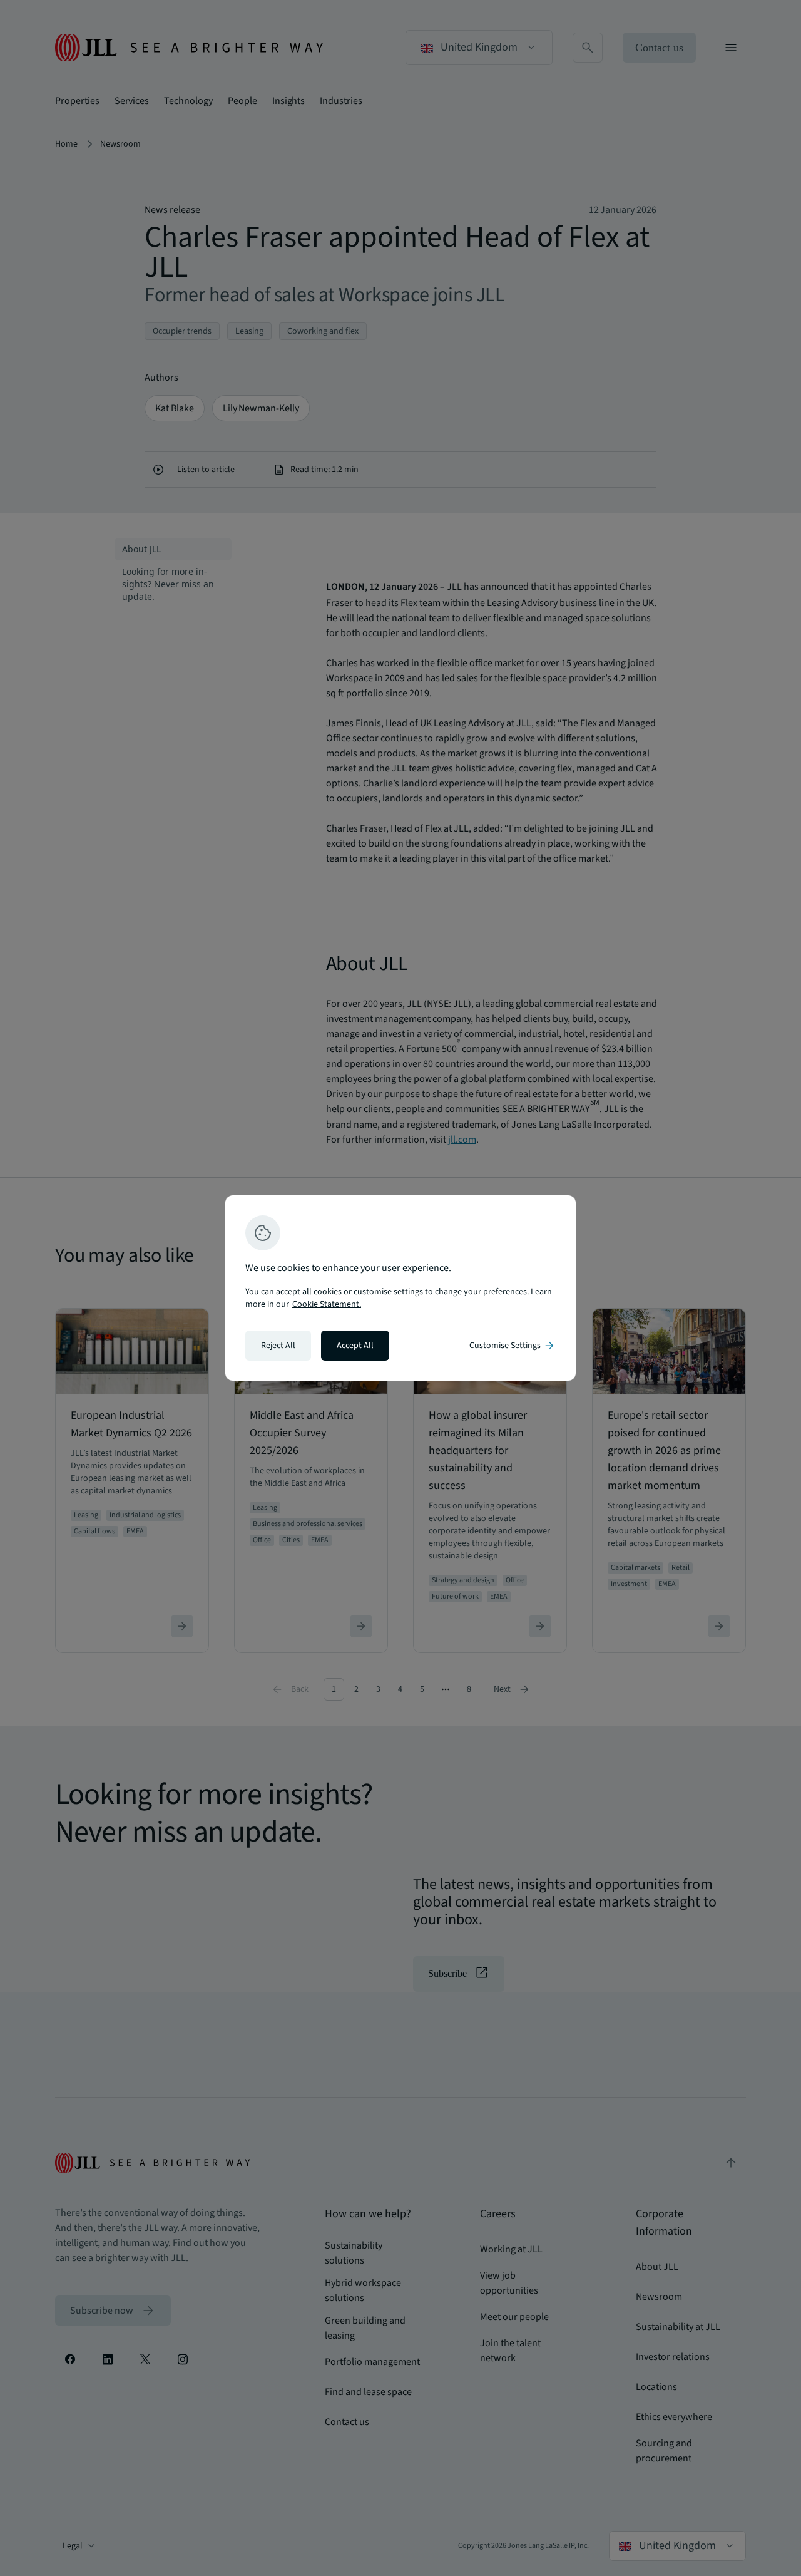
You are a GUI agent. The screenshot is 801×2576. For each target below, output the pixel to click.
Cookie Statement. (327, 1304)
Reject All (278, 1346)
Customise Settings (513, 1346)
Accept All (355, 1346)
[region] (400, 1288)
